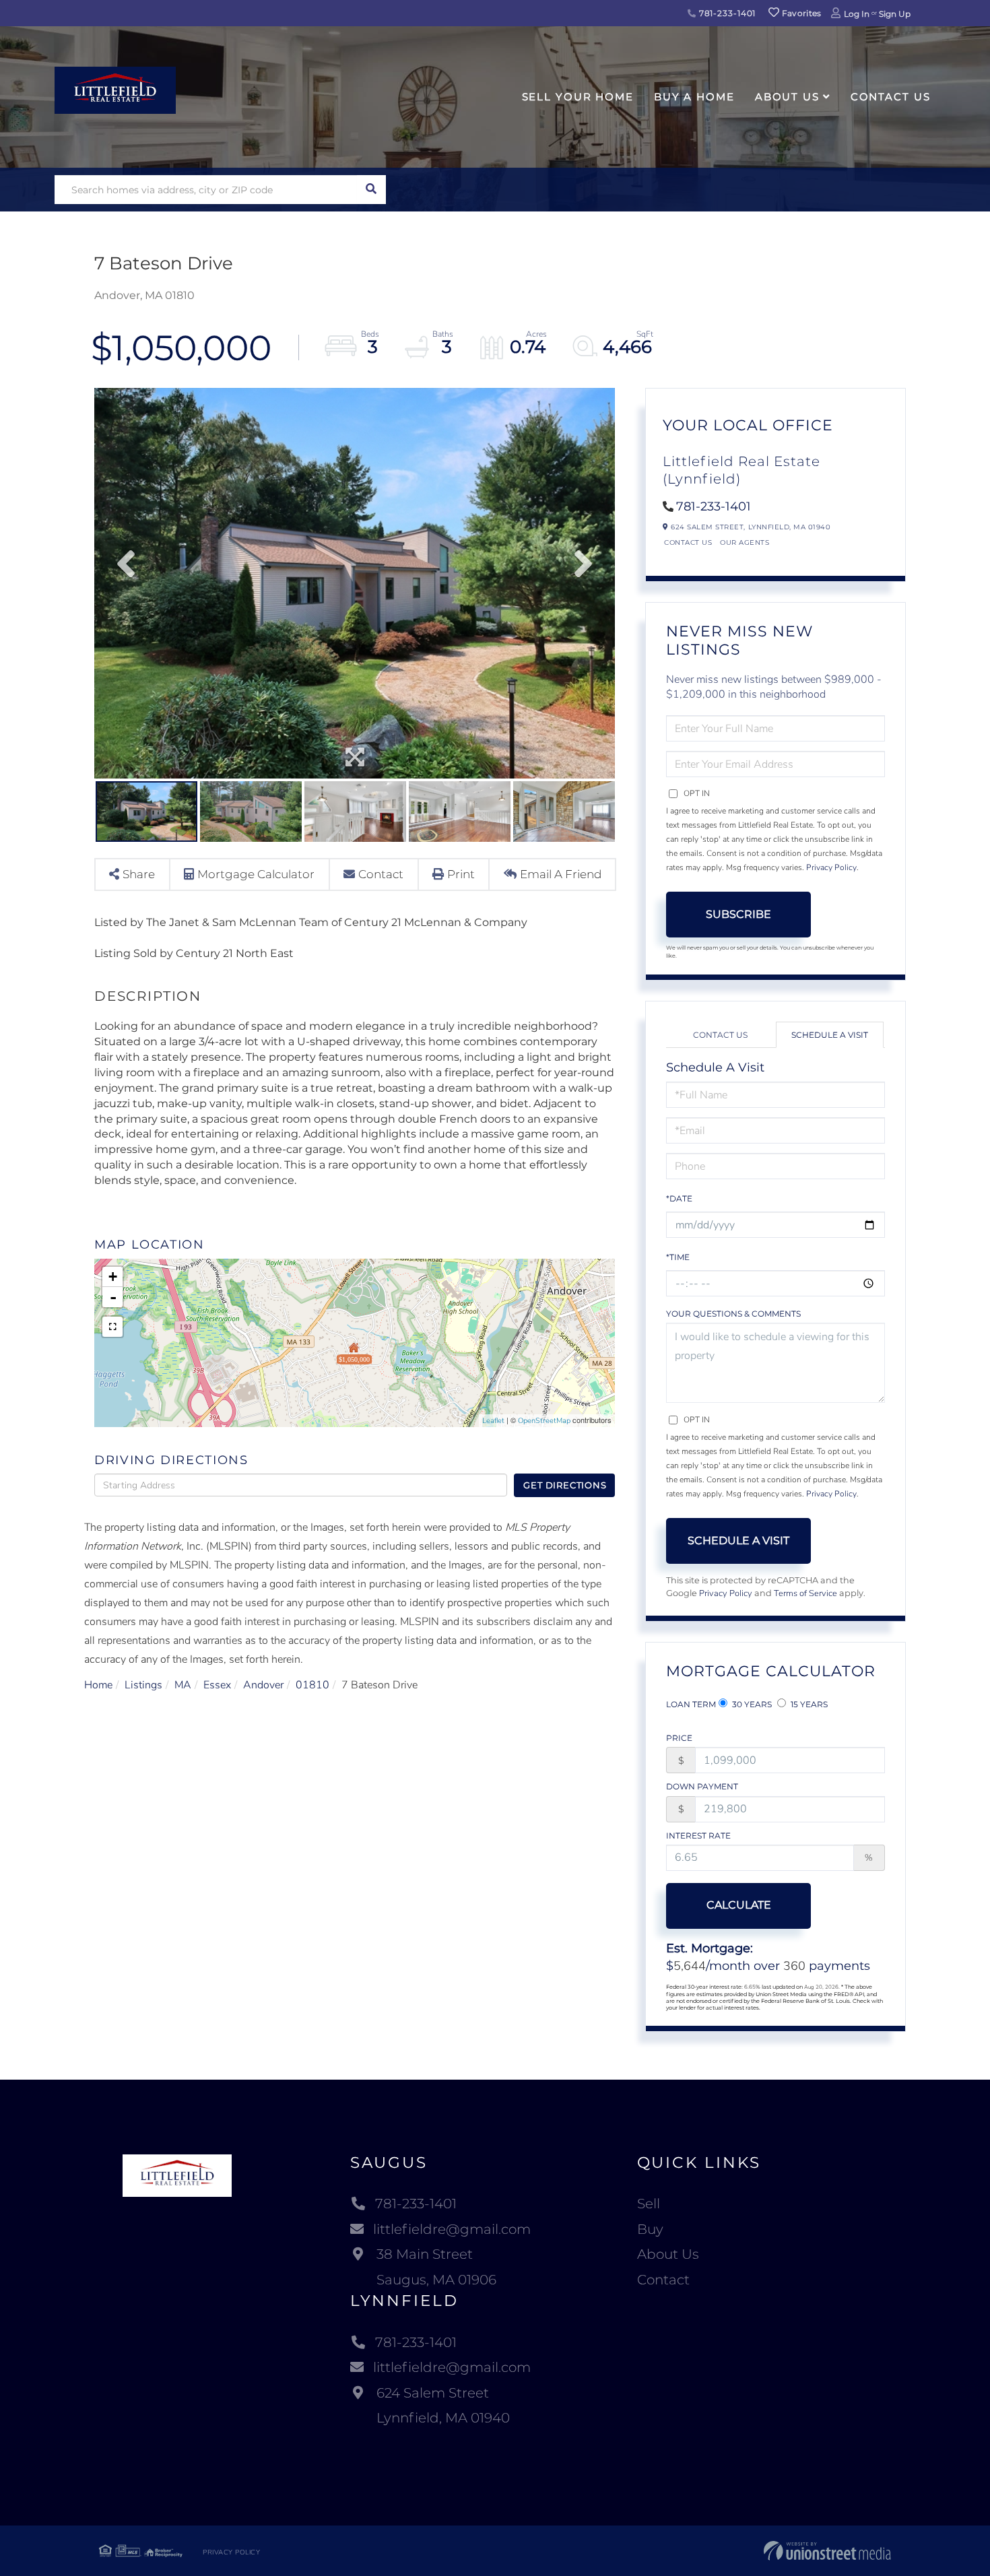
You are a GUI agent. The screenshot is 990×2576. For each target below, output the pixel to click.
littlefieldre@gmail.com (452, 2229)
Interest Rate (698, 1836)
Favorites (801, 13)
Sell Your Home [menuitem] (578, 97)
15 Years (808, 1704)
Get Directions (565, 1485)
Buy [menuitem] (650, 2229)
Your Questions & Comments (733, 1314)
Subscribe (738, 914)
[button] (371, 190)
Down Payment (702, 1786)
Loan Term (691, 1704)
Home (98, 1685)
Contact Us (688, 542)
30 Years (751, 1704)
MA (183, 1685)
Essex (217, 1685)
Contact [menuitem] (663, 2280)
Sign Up (895, 14)
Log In (857, 14)
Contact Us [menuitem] (891, 97)
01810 (312, 1685)
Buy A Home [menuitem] (694, 97)
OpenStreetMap (544, 1421)
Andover (263, 1685)
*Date (679, 1198)
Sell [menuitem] (649, 2204)
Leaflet (493, 1421)
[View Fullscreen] (112, 1327)
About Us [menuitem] (787, 97)
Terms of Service (805, 1593)
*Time (678, 1257)
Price (679, 1738)
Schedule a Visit (830, 1035)
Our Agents (745, 542)
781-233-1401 (726, 13)
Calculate (739, 1905)
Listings (143, 1685)
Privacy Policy (831, 867)
